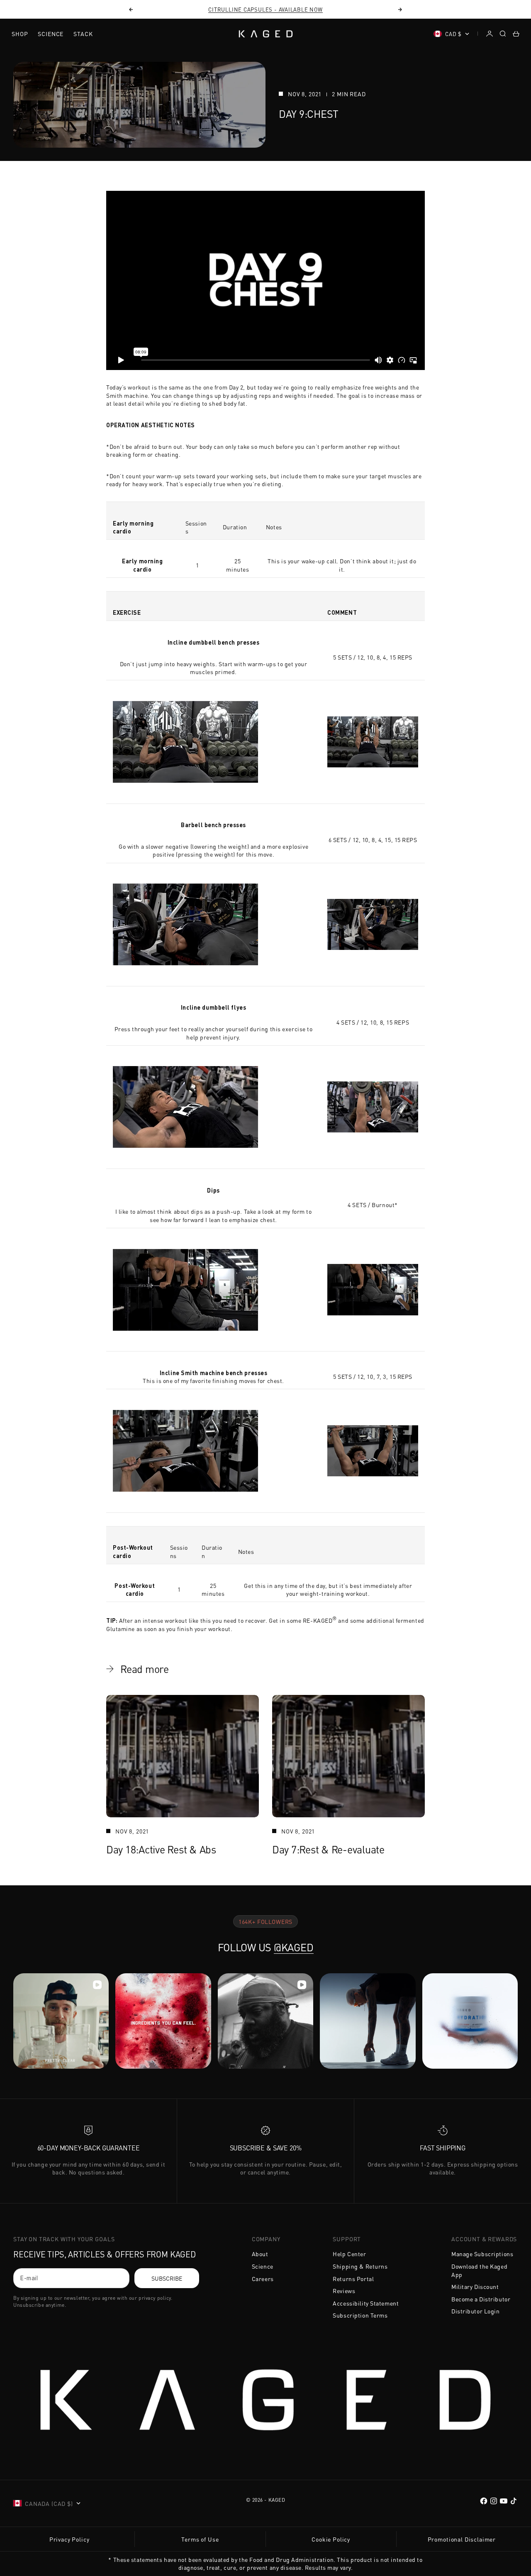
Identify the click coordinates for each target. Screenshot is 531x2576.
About (260, 2254)
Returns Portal (353, 2279)
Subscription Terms (360, 2315)
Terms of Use (200, 2539)
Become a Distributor (481, 2299)
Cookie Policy (331, 2539)
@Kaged (294, 1947)
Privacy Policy (69, 2539)
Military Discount (475, 2286)
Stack (83, 34)
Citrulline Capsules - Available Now (265, 9)
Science (51, 34)
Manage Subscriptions (482, 2254)
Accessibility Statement (366, 2303)
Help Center (349, 2254)
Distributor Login (476, 2311)
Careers (263, 2279)
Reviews (344, 2291)
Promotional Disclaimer (462, 2539)
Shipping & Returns (360, 2266)
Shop (20, 34)
